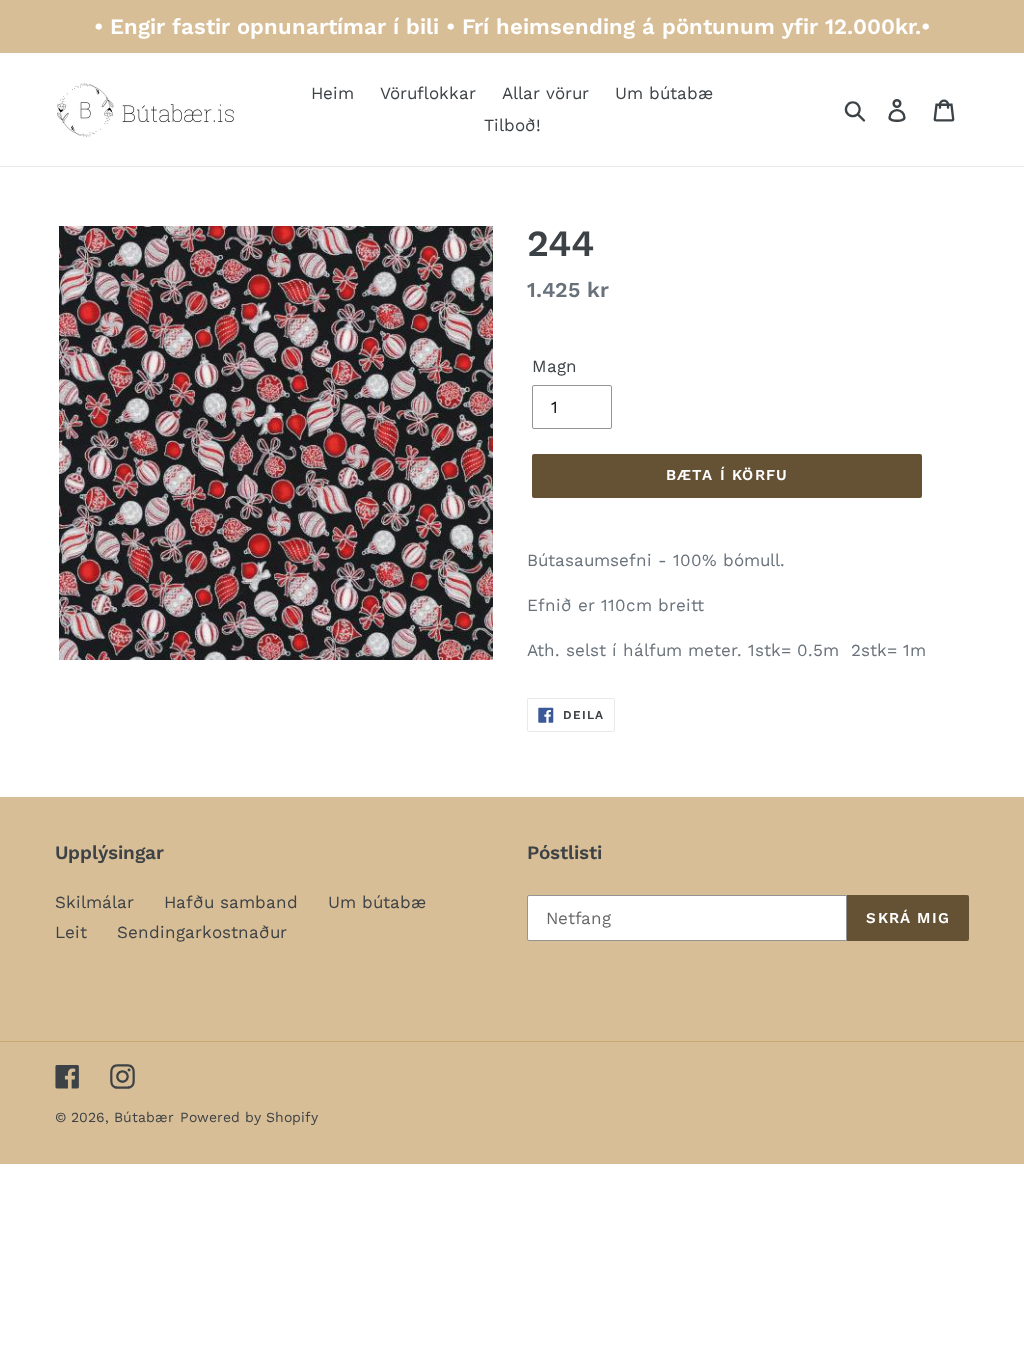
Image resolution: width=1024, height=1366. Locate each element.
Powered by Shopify (249, 1117)
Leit (71, 932)
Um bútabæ (377, 902)
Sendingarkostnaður (202, 932)
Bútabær (144, 1117)
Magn (554, 366)
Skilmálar (94, 902)
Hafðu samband (231, 902)
